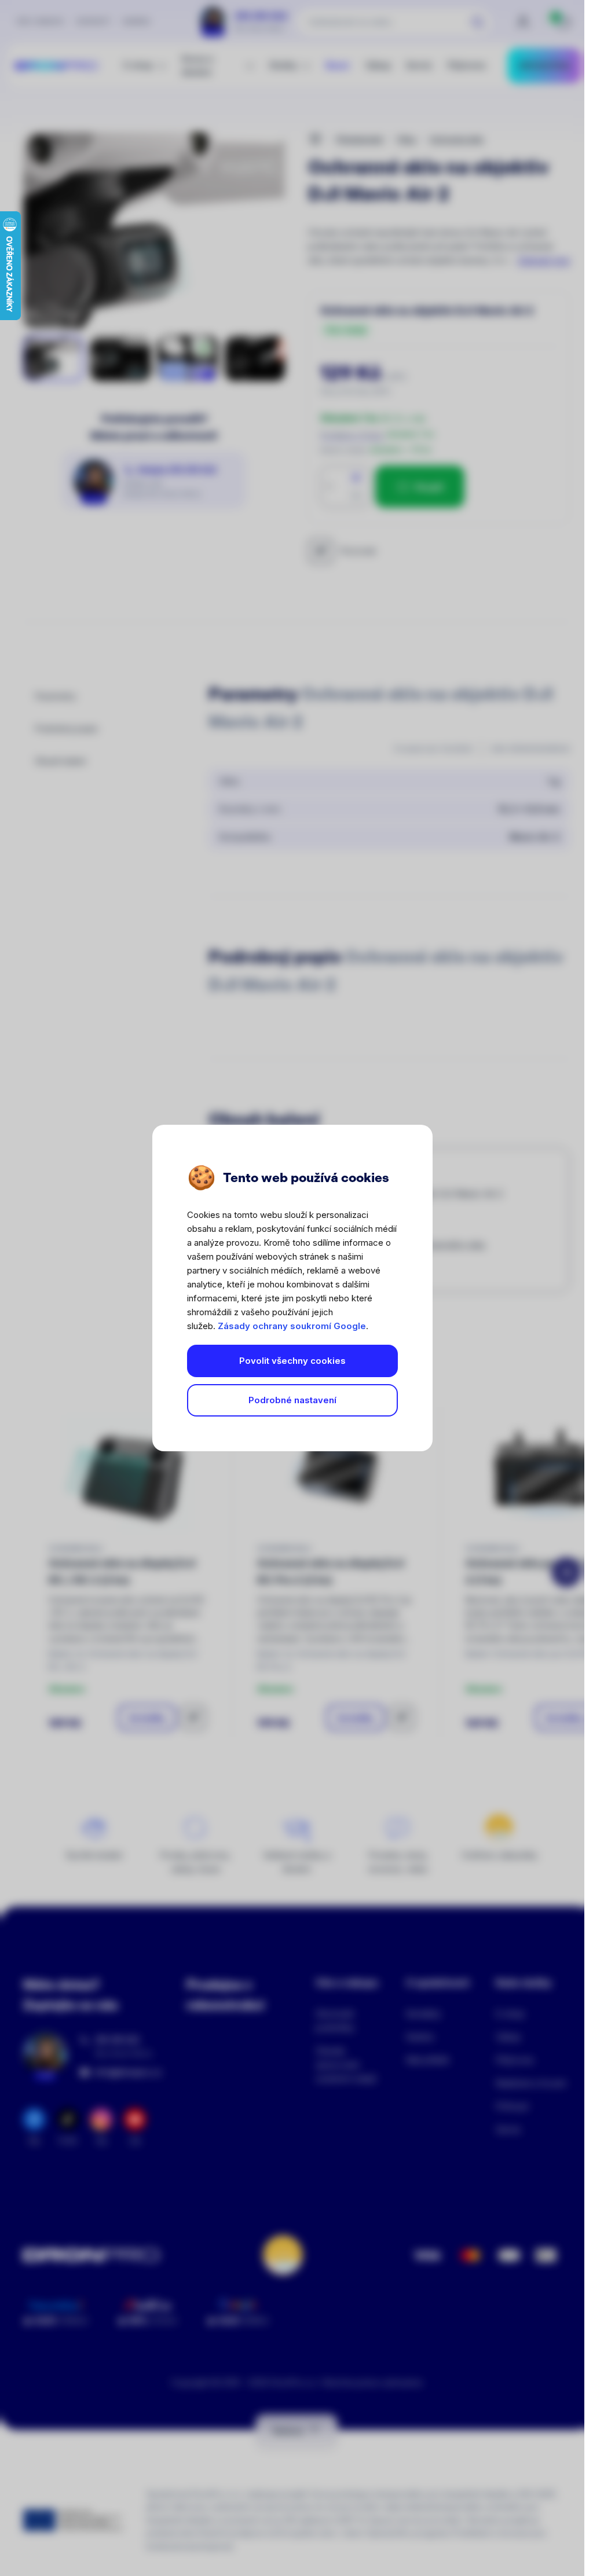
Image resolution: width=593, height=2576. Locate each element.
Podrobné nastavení (292, 1400)
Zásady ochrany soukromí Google (292, 1326)
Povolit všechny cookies (292, 1361)
